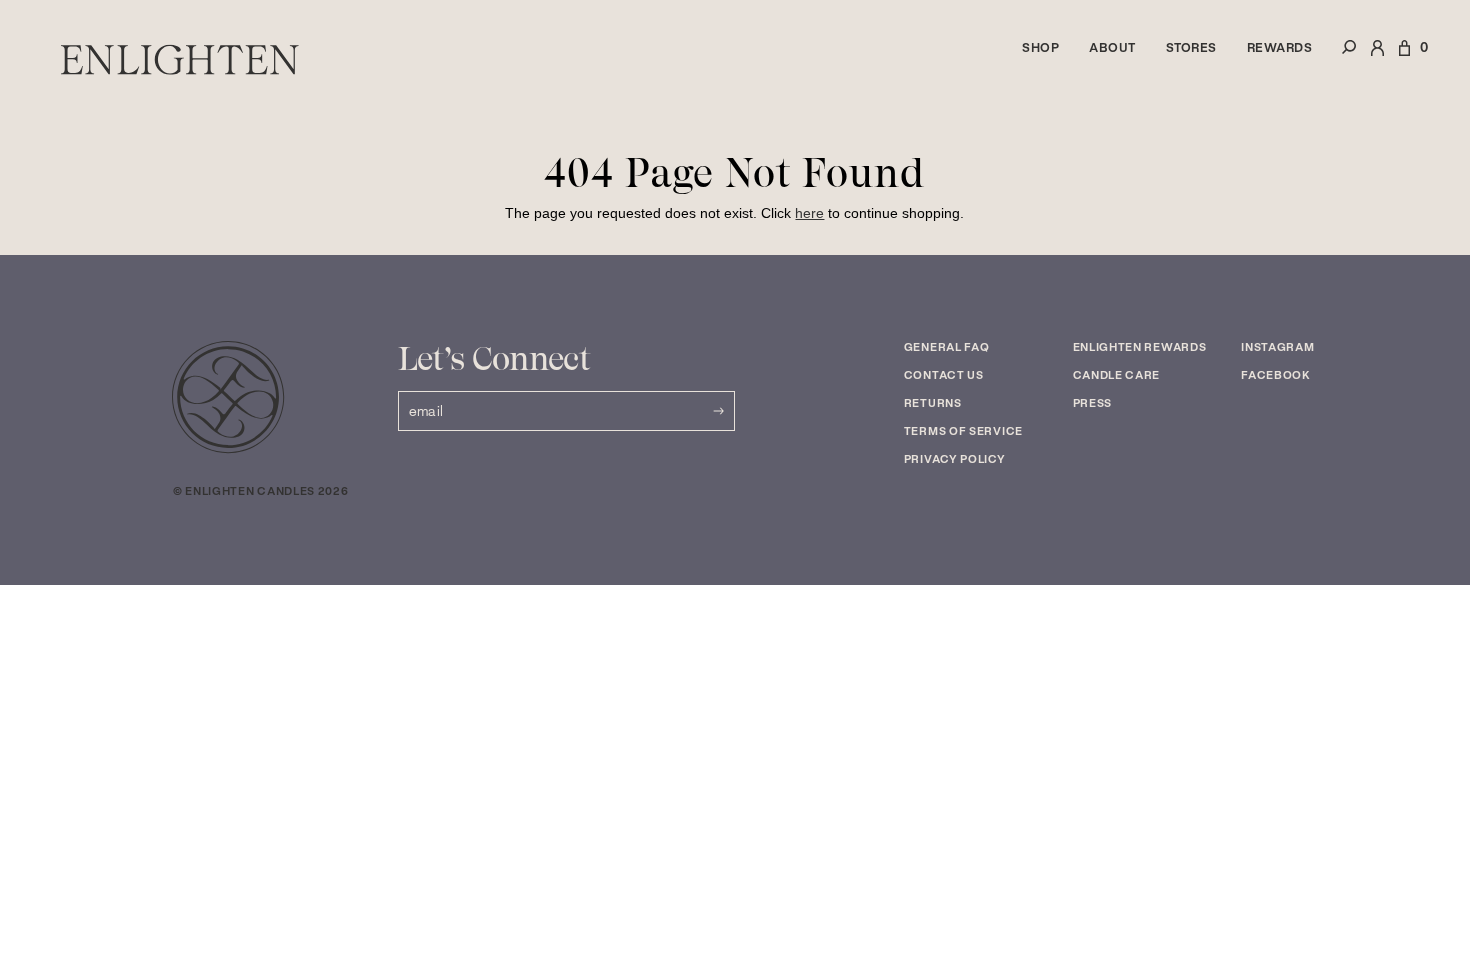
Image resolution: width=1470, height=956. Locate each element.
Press (1093, 403)
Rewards (1280, 47)
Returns (933, 403)
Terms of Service (963, 431)
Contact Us (944, 375)
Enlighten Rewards (1140, 347)
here (809, 213)
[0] (1404, 59)
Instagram (1277, 347)
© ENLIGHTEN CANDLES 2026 (261, 491)
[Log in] (1377, 59)
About (1112, 47)
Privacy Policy (955, 459)
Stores (1191, 47)
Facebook (1276, 375)
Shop (1040, 47)
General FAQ (947, 347)
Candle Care (1117, 375)
